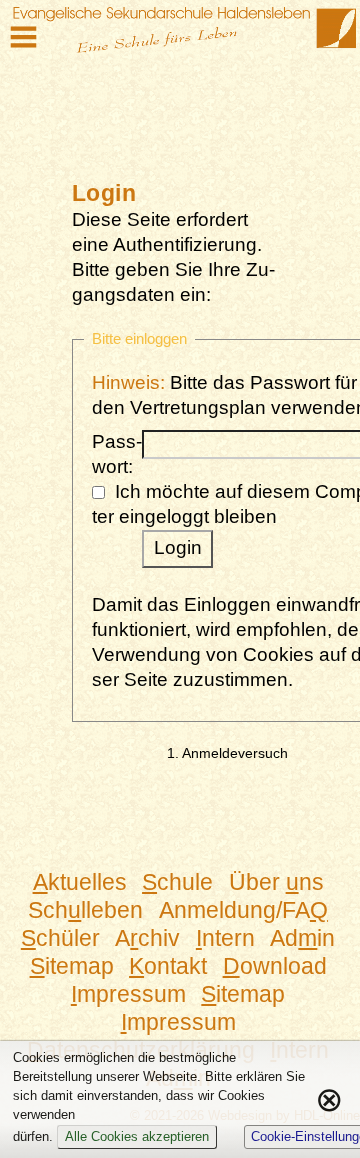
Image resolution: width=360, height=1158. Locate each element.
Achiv (147, 938)
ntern (225, 938)
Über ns (276, 882)
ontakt (168, 966)
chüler (60, 938)
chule (177, 882)
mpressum (128, 994)
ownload (275, 966)
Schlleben (85, 910)
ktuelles (80, 882)
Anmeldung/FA (243, 910)
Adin (302, 938)
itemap (72, 966)
